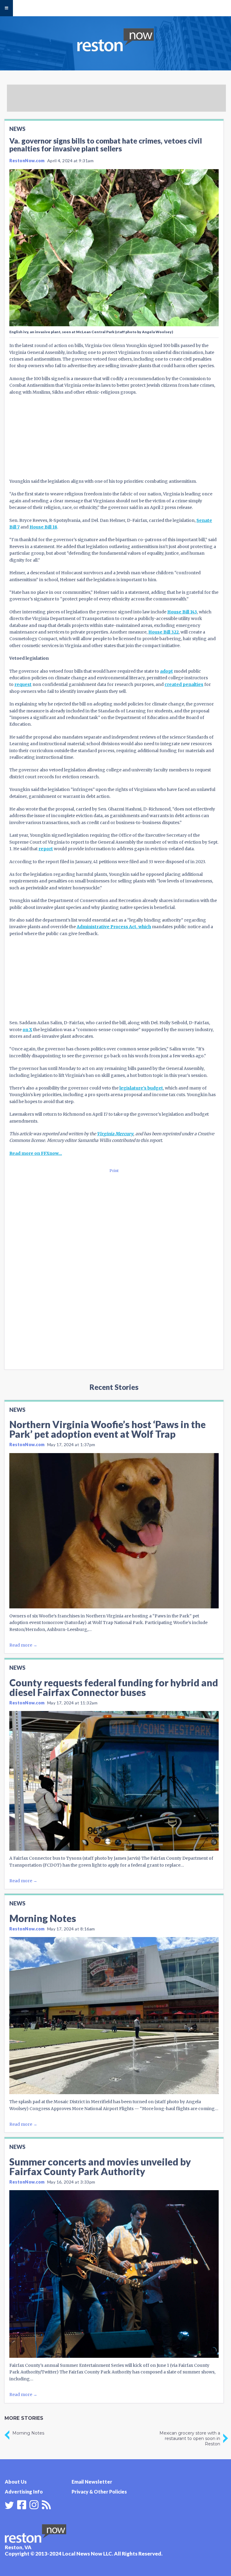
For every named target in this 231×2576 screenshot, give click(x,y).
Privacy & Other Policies (99, 2492)
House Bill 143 (182, 612)
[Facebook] (22, 2504)
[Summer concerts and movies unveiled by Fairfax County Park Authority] (114, 2274)
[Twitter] (9, 2505)
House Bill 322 (163, 632)
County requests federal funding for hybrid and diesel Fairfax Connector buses (114, 1687)
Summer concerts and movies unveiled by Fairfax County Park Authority (100, 2167)
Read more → (23, 1645)
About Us (16, 2482)
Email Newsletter (92, 2482)
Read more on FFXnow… (36, 1153)
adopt (166, 671)
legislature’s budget (141, 1088)
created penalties (184, 684)
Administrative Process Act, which (114, 927)
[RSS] (46, 2504)
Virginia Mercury (115, 1134)
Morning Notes (43, 1918)
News (17, 129)
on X (27, 1030)
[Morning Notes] (114, 2016)
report (46, 849)
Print (114, 1171)
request (23, 684)
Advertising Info (24, 2492)
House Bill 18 (43, 527)
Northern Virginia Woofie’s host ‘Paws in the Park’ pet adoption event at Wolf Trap (108, 1429)
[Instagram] (34, 2504)
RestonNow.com (27, 161)
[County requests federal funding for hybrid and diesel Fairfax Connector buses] (114, 1781)
